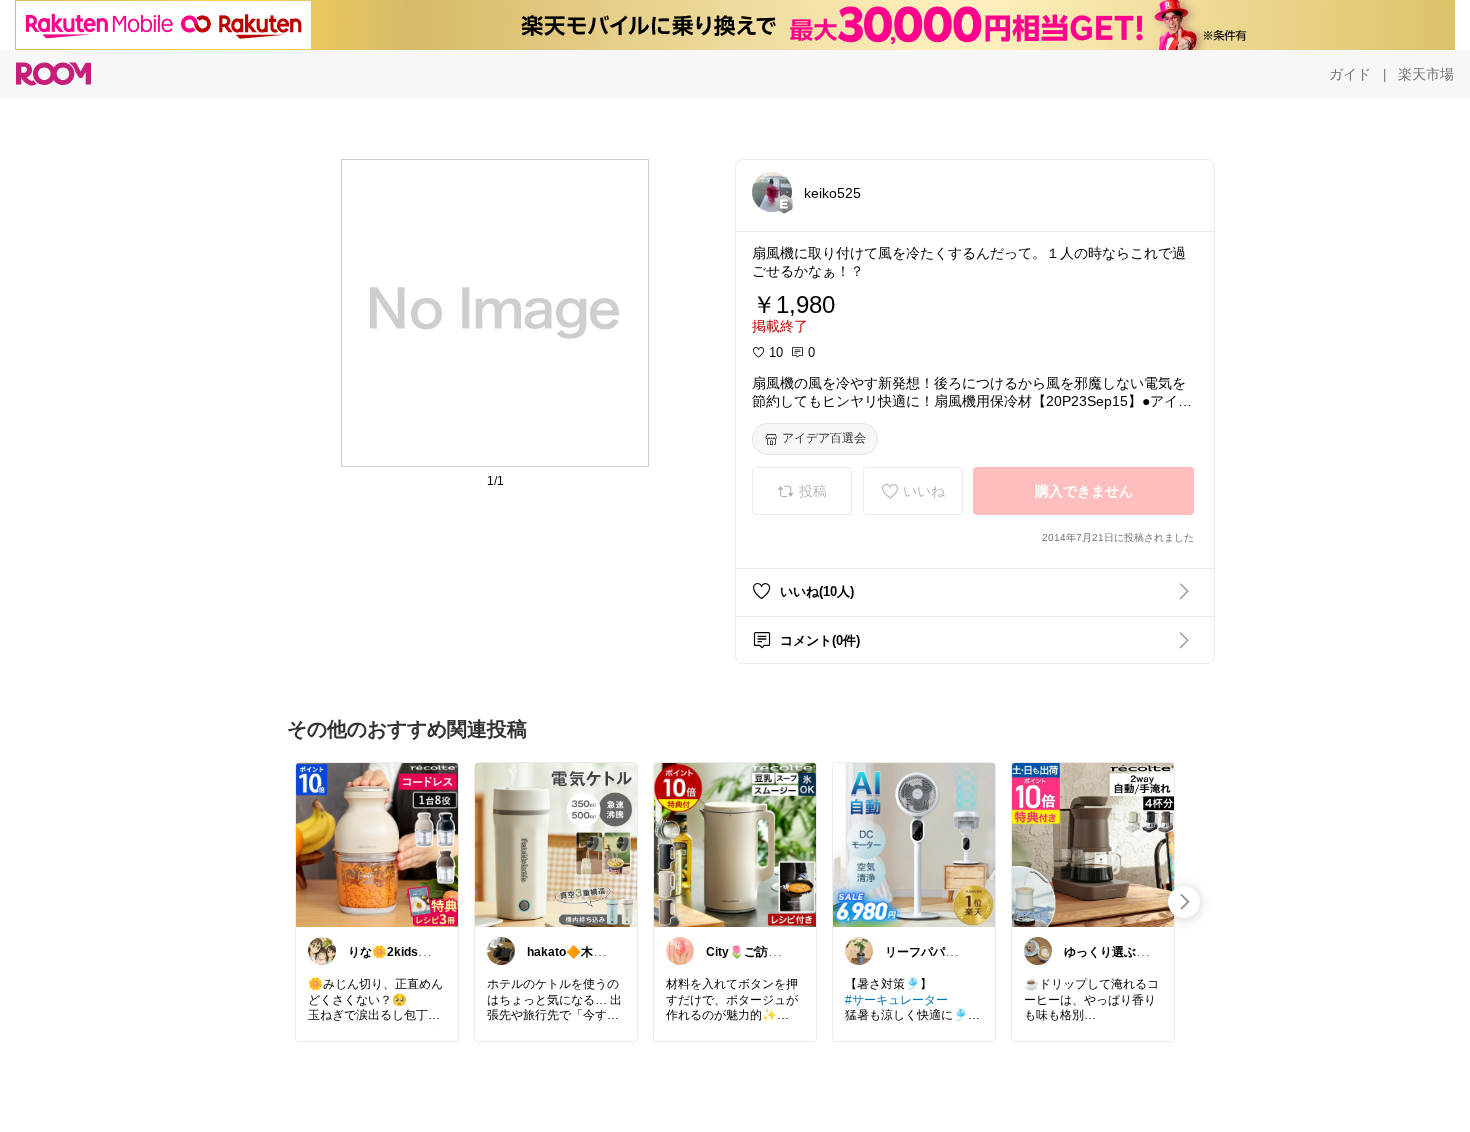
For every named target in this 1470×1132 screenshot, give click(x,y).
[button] (772, 192)
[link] (377, 844)
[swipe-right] (1184, 902)
